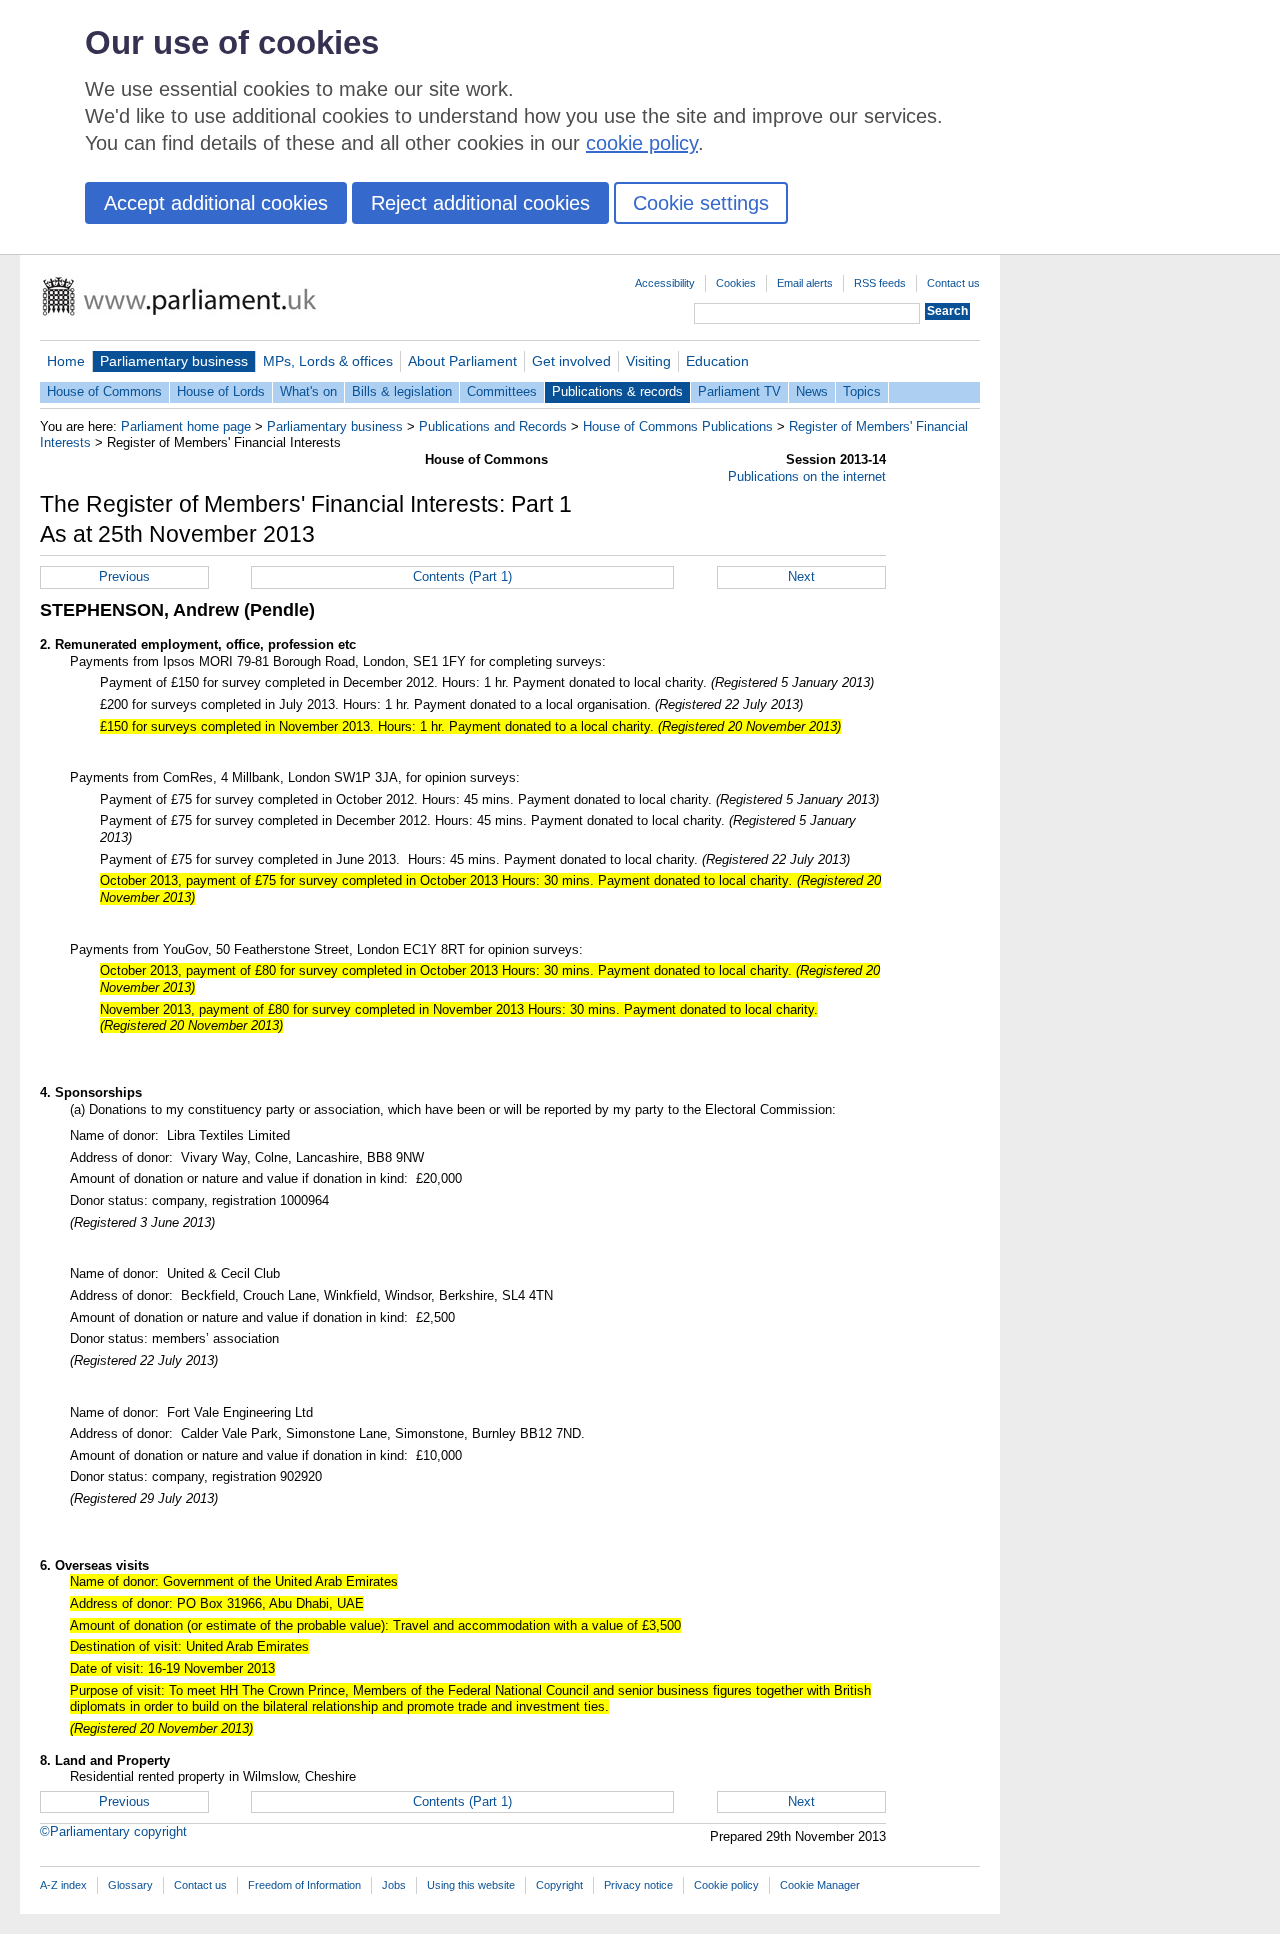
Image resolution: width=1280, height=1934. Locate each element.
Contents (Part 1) (462, 576)
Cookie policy (726, 1885)
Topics (862, 391)
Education (717, 361)
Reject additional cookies (480, 203)
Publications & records (617, 391)
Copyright (559, 1885)
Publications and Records (493, 426)
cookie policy (642, 143)
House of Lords (221, 391)
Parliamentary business (174, 361)
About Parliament (462, 361)
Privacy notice (638, 1885)
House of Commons (104, 391)
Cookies (736, 283)
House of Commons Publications (678, 426)
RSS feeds (880, 283)
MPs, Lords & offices (328, 361)
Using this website (471, 1885)
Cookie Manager (820, 1885)
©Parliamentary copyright (113, 1831)
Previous (124, 576)
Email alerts (805, 283)
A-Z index (63, 1885)
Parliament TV (739, 391)
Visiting (648, 361)
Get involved (571, 361)
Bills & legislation (402, 391)
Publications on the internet (807, 476)
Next (801, 576)
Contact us (953, 283)
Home (66, 361)
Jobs (394, 1885)
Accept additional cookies (216, 203)
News (812, 391)
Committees (502, 391)
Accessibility (665, 283)
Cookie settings (701, 203)
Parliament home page (186, 426)
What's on (308, 391)
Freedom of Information (304, 1885)
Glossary (130, 1885)
